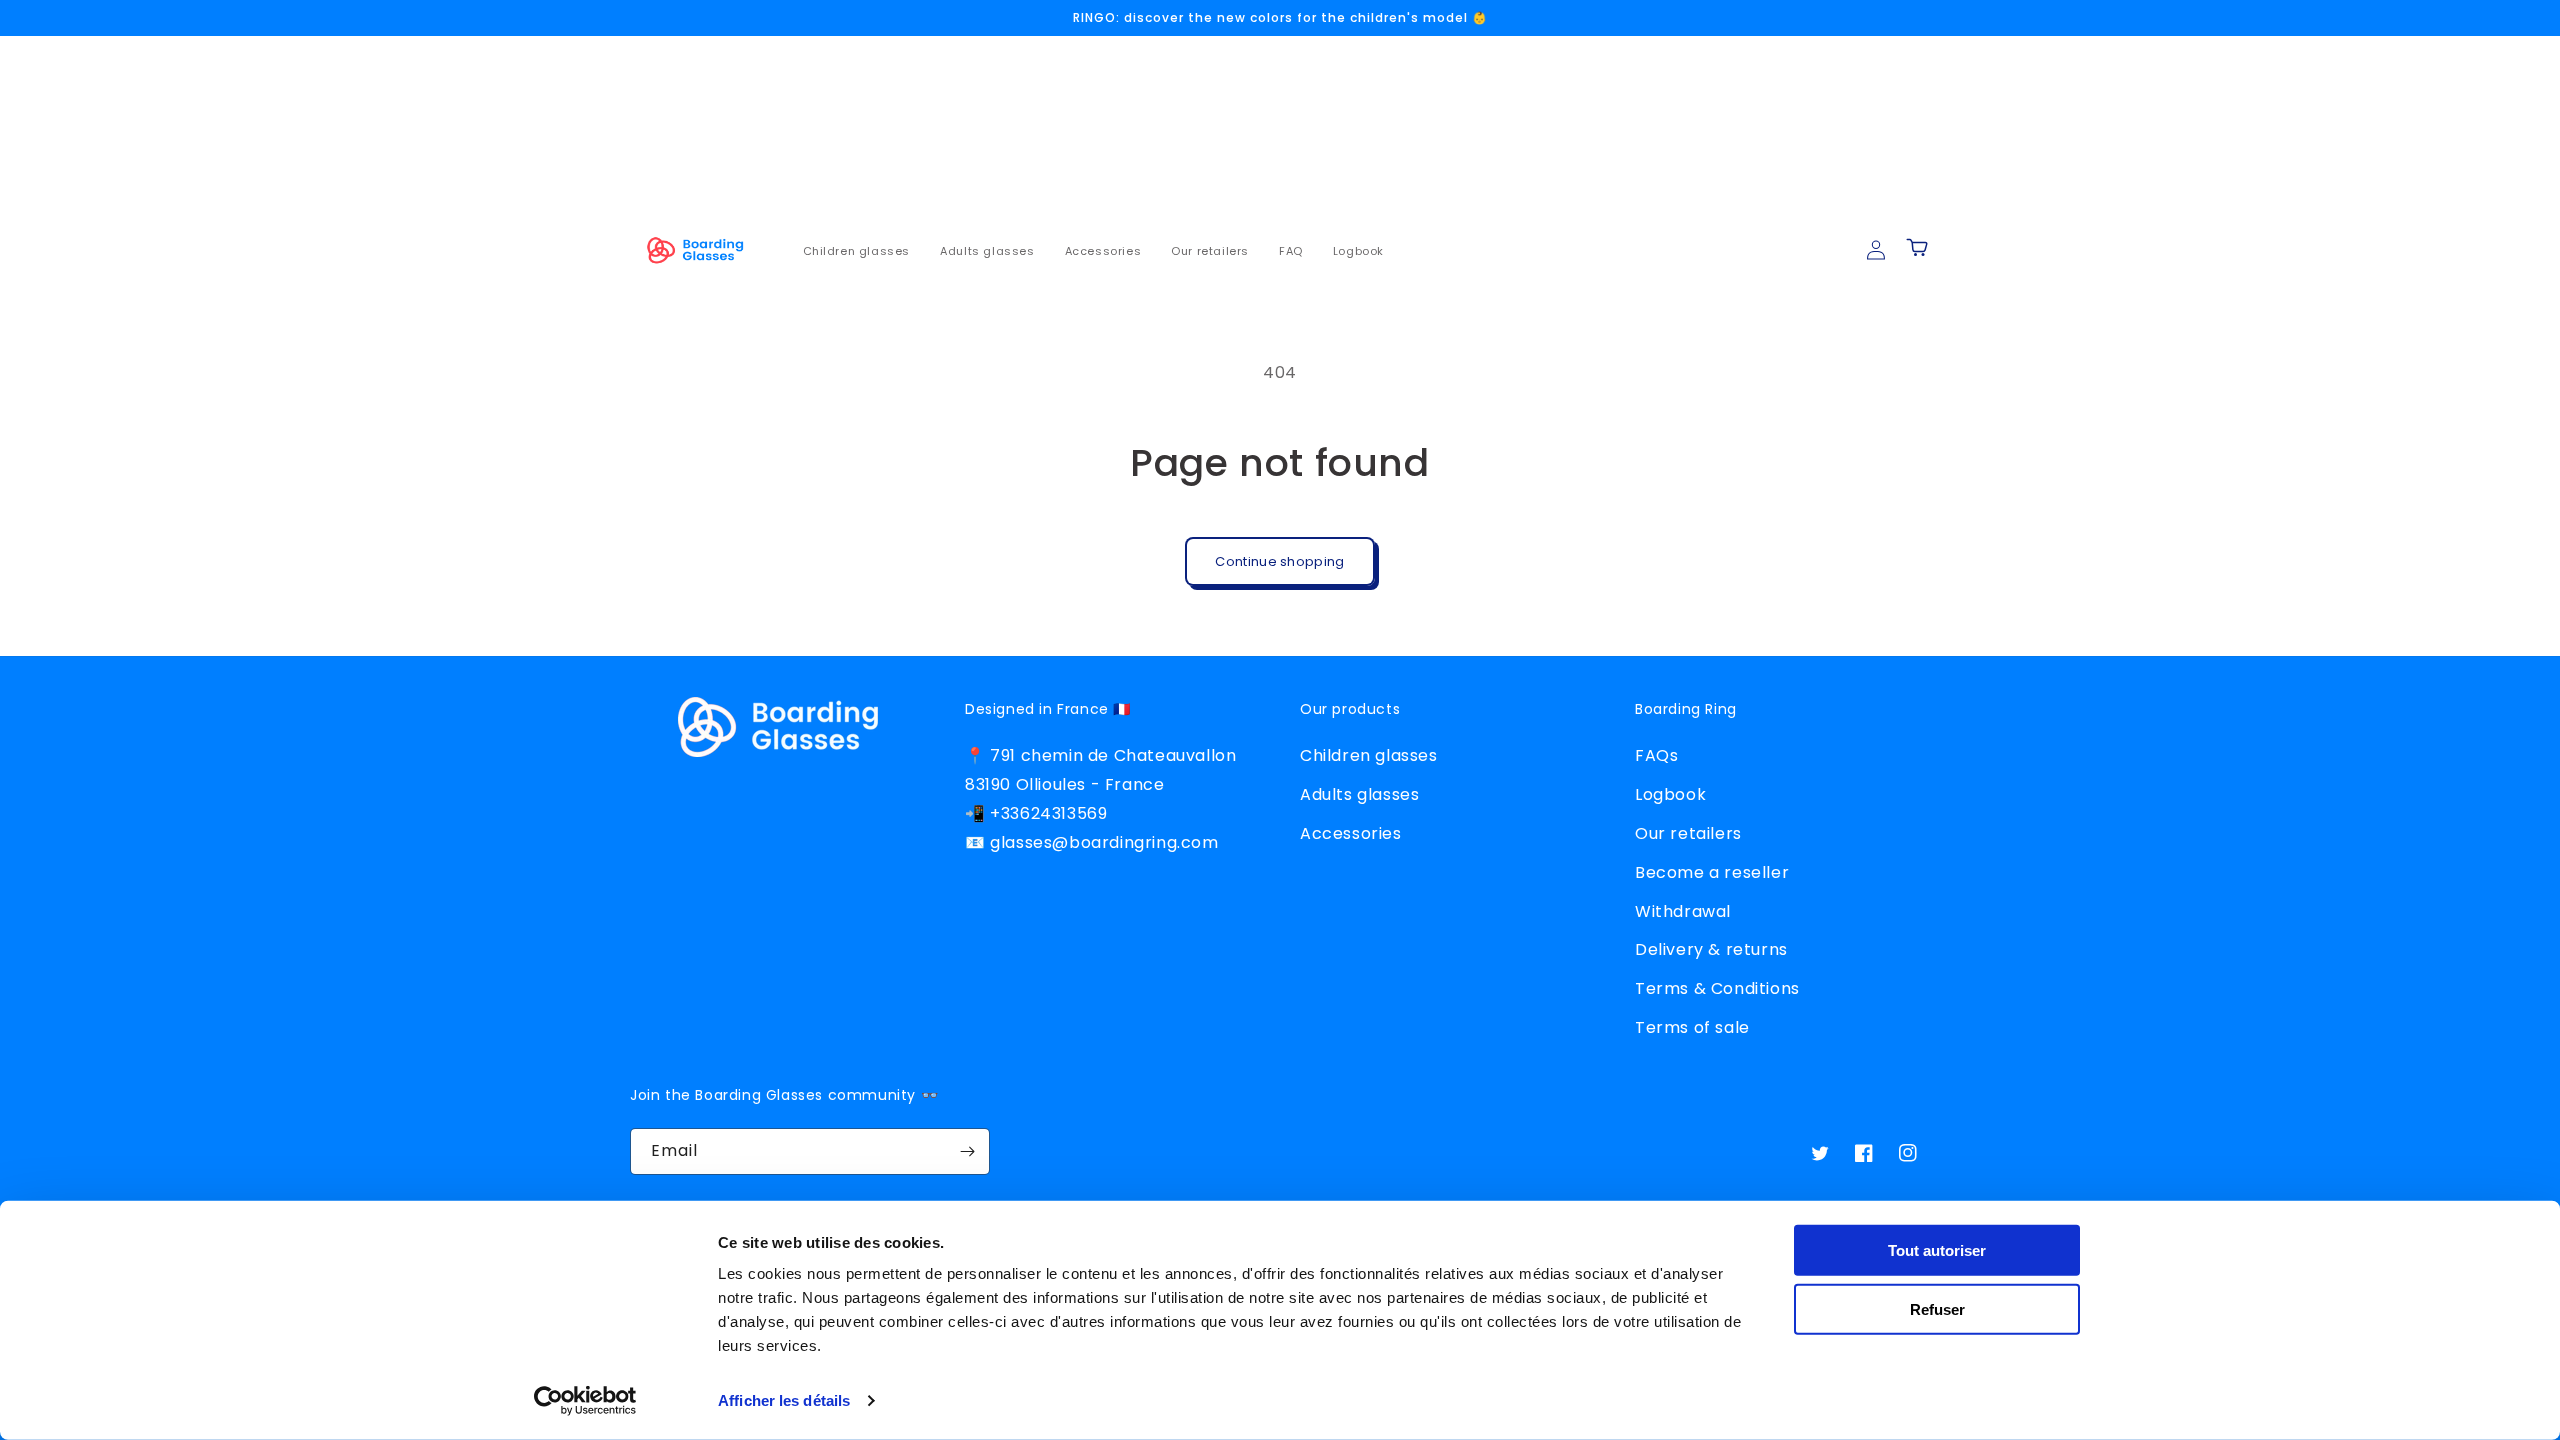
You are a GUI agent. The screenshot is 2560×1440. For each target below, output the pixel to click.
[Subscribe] (967, 1151)
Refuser (1937, 1308)
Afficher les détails (784, 1400)
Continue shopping (1279, 561)
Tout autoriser (1937, 1250)
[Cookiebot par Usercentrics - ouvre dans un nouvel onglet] (585, 1401)
